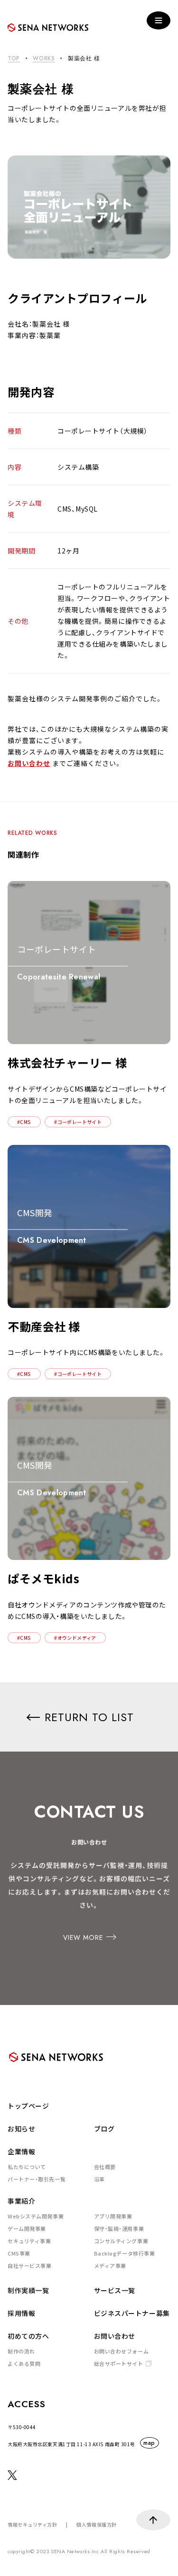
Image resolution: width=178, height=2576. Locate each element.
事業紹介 (21, 2201)
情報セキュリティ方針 (33, 2524)
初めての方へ (28, 2336)
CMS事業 (19, 2253)
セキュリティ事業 (29, 2241)
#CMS (24, 1122)
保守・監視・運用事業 (119, 2228)
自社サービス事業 (29, 2266)
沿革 (99, 2179)
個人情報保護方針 (96, 2524)
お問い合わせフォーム (122, 2351)
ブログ (104, 2129)
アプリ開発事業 (113, 2216)
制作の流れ (21, 2351)
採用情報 (21, 2313)
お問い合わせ (29, 763)
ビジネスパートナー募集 (132, 2313)
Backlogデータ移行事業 (125, 2253)
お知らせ (21, 2129)
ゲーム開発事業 (27, 2228)
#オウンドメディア (75, 1638)
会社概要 (105, 2167)
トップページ (28, 2106)
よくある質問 (24, 2363)
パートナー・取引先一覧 (37, 2179)
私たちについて (27, 2167)
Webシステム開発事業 (36, 2216)
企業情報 (21, 2151)
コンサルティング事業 (121, 2241)
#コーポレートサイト (78, 1122)
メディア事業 (110, 2266)
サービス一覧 (115, 2290)
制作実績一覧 (28, 2290)
